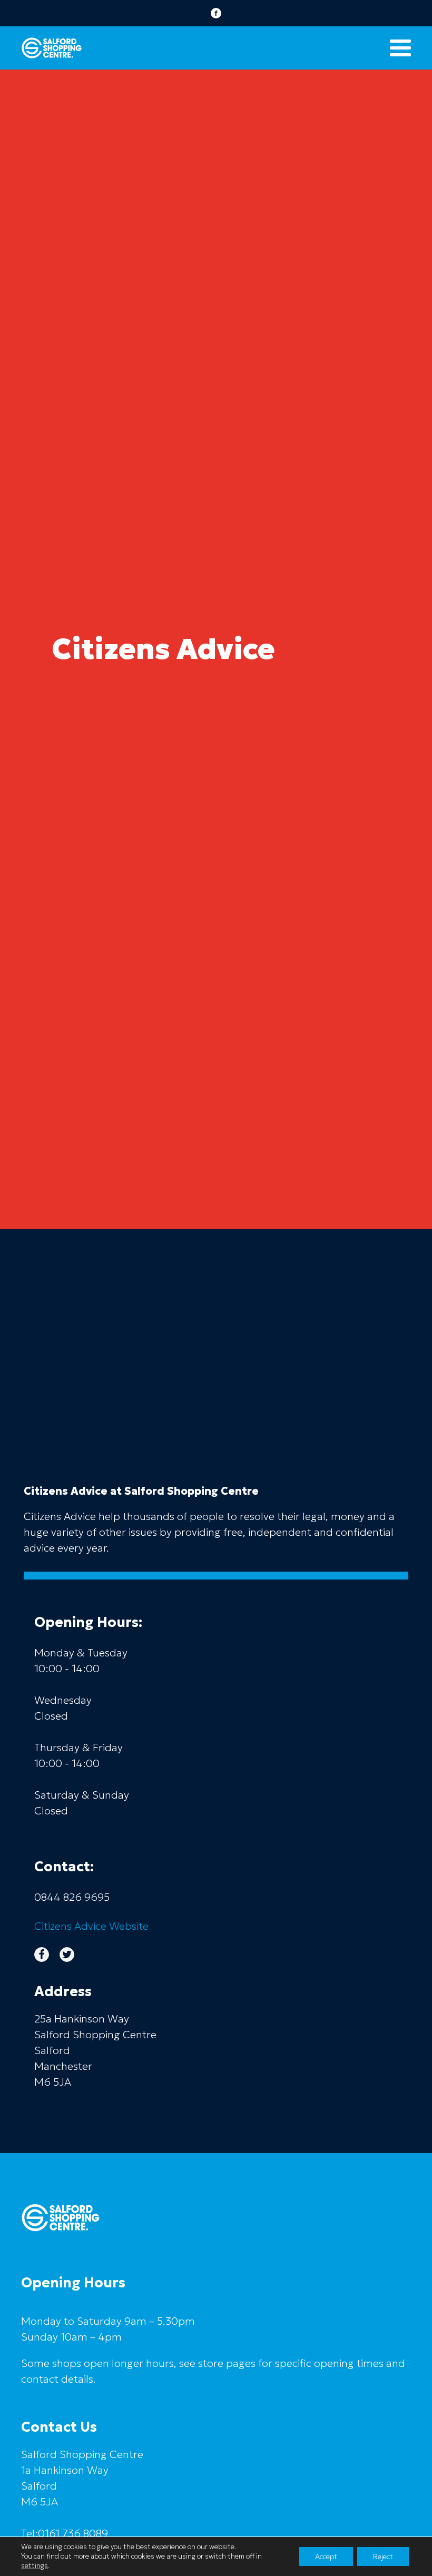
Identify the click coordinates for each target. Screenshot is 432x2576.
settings (35, 2566)
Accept (326, 2557)
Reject (383, 2557)
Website (91, 1926)
